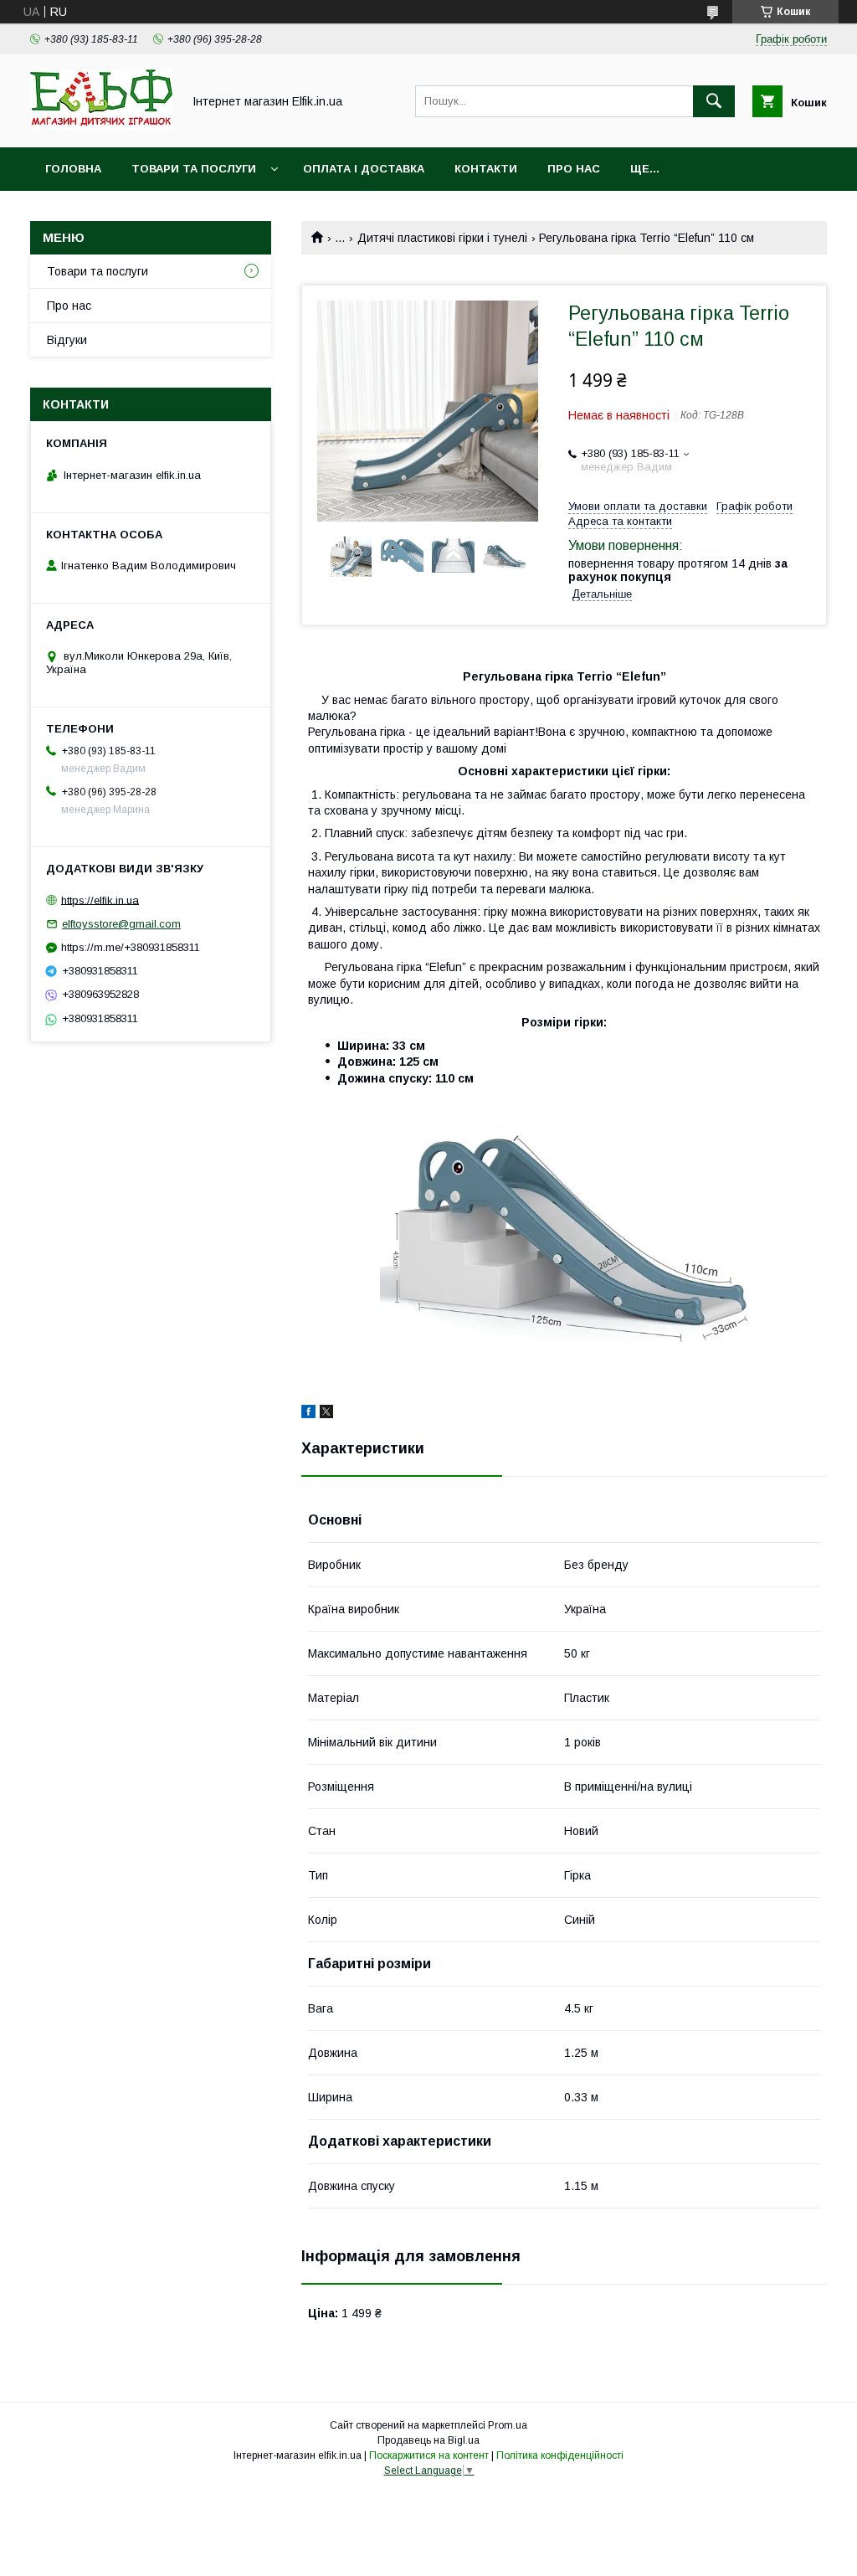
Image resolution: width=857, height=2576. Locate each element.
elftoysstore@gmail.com (121, 924)
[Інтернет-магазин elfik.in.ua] (101, 126)
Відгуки (67, 340)
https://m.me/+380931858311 (131, 947)
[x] (326, 1414)
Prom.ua (508, 2425)
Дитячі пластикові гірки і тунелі (442, 238)
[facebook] (308, 1414)
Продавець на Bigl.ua (428, 2440)
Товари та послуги (194, 169)
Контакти (486, 169)
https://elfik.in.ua (100, 900)
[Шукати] (714, 101)
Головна (73, 169)
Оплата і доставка (364, 169)
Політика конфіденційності (560, 2455)
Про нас (574, 169)
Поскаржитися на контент (429, 2455)
